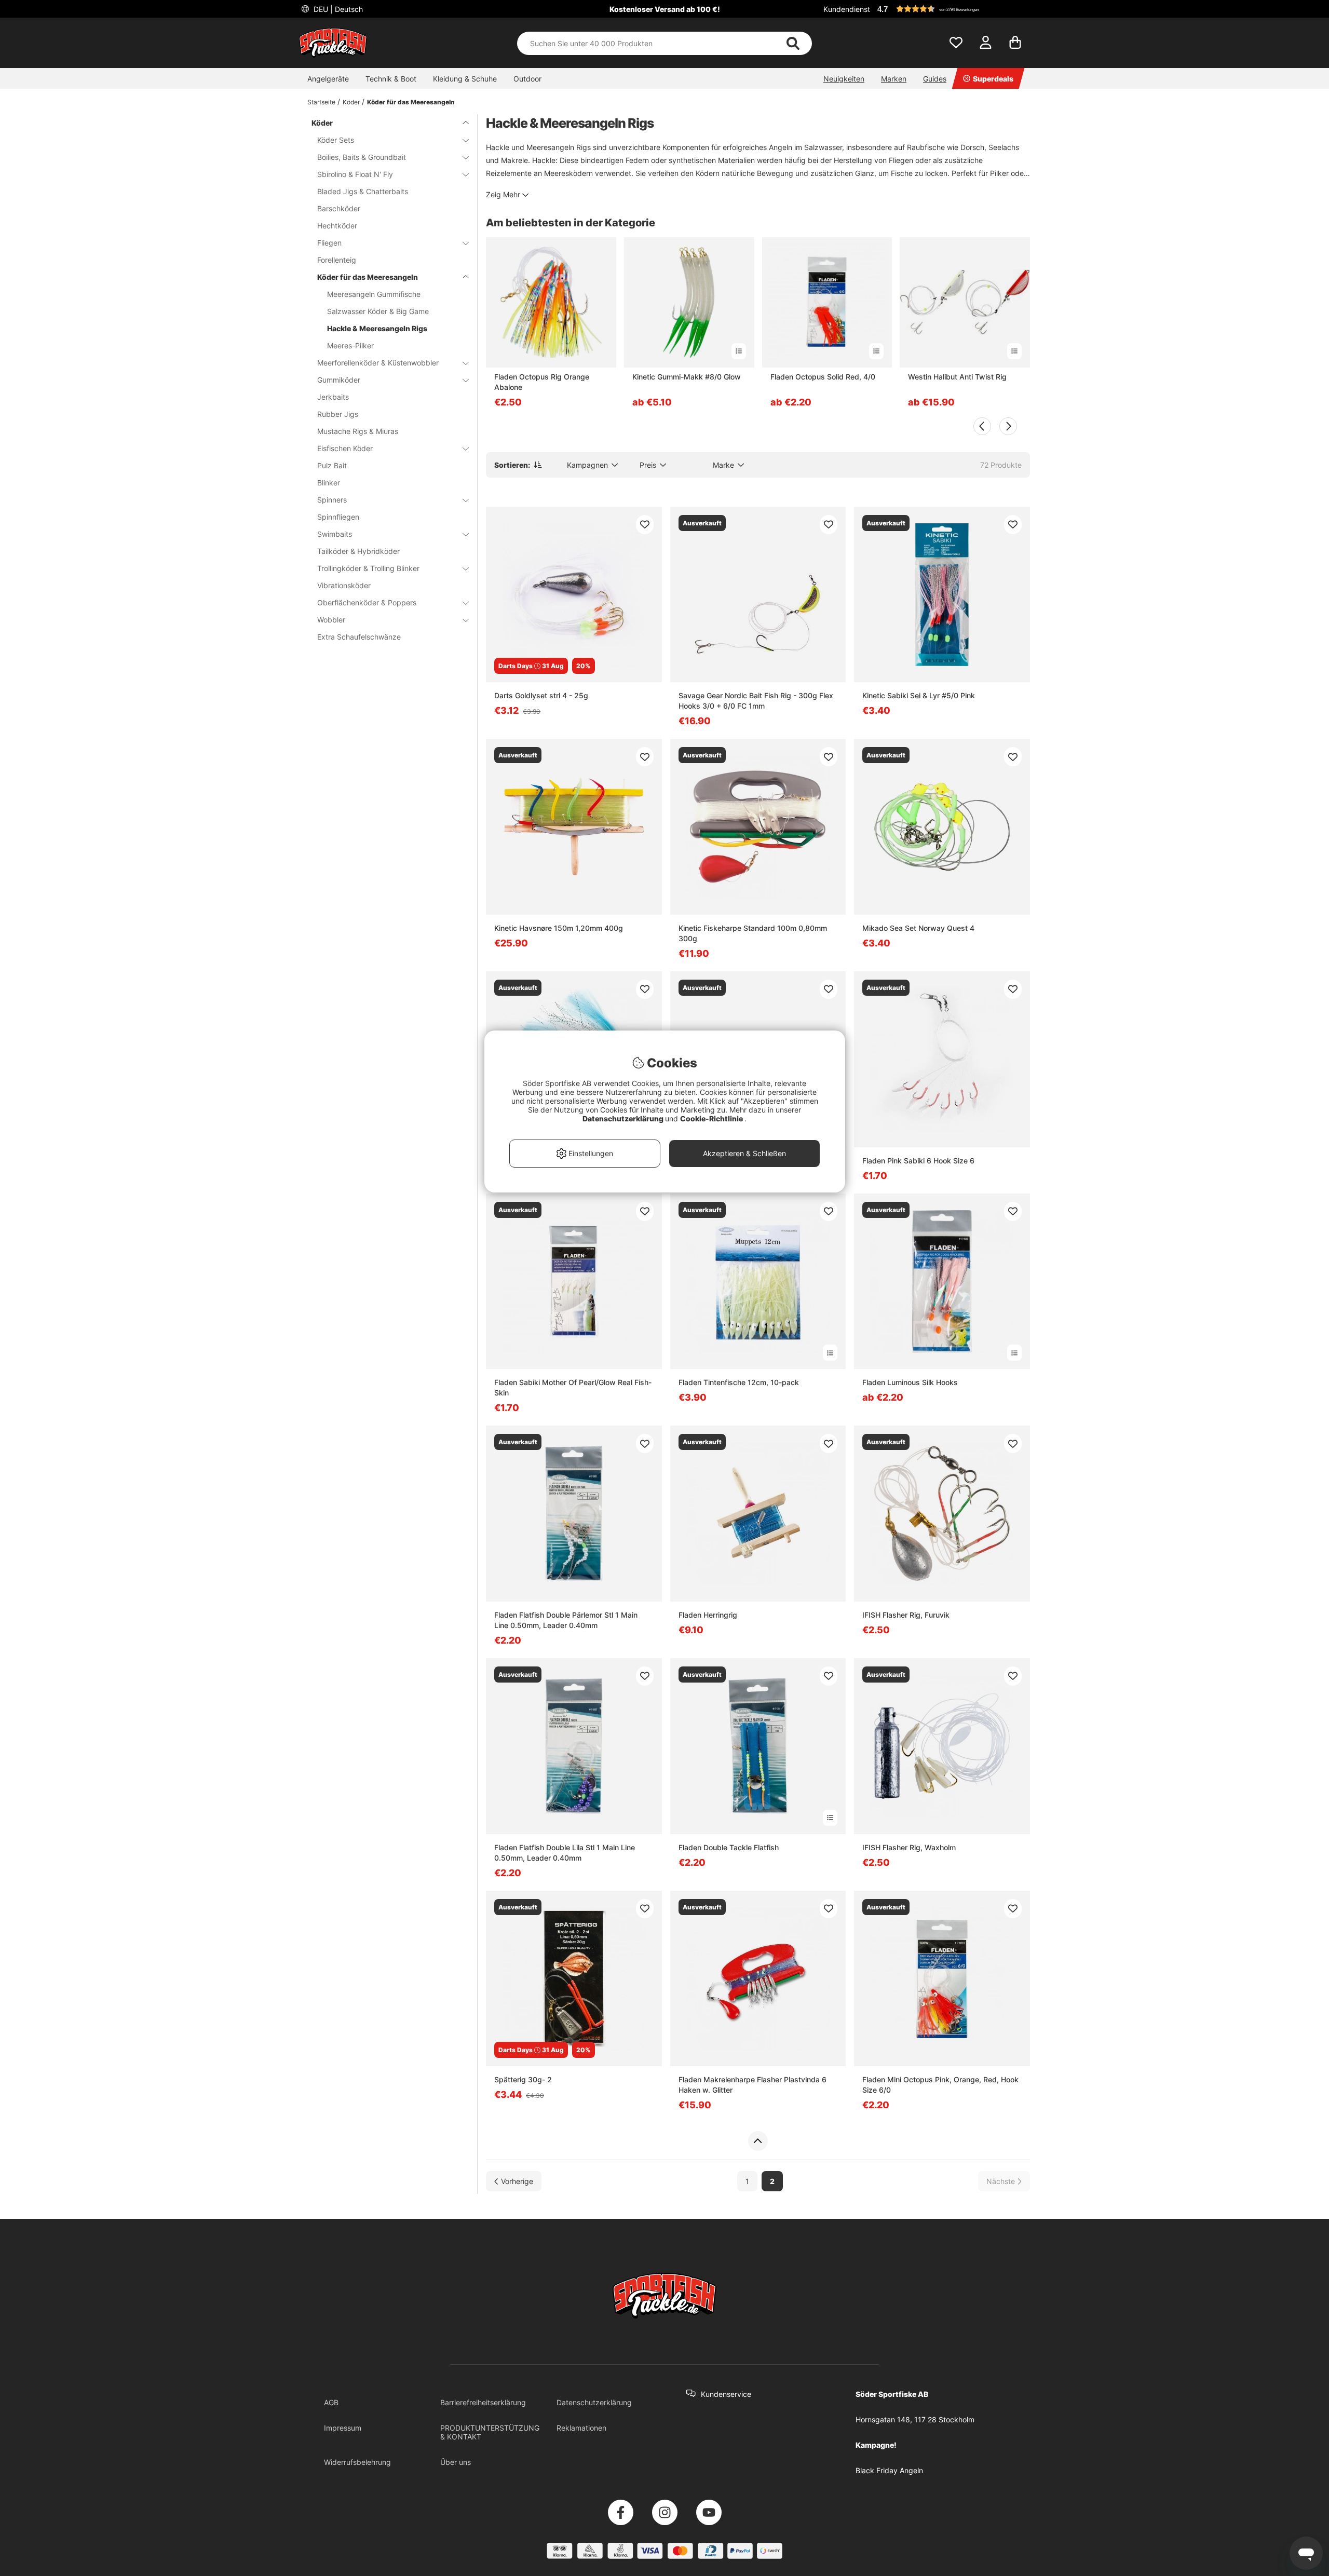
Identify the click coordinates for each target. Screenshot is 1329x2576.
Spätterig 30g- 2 (523, 2079)
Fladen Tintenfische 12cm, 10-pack (739, 1382)
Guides (935, 79)
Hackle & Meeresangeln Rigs (377, 328)
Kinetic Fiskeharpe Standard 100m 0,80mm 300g (753, 933)
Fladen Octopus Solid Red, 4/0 (823, 377)
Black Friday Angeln (889, 2470)
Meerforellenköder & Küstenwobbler (378, 363)
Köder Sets (336, 140)
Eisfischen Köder (345, 448)
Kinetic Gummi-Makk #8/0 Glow (687, 377)
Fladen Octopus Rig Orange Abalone (542, 382)
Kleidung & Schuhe (465, 79)
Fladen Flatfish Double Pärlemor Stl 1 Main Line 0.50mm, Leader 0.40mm (566, 1620)
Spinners (332, 500)
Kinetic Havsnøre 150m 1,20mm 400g (559, 928)
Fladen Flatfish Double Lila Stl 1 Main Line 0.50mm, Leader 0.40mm (565, 1853)
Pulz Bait (332, 465)
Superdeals (993, 79)
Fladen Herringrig (708, 1615)
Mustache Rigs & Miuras (358, 431)
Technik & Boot (391, 79)
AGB (331, 2402)
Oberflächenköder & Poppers (367, 602)
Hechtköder (337, 226)
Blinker (329, 483)
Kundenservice (726, 2394)
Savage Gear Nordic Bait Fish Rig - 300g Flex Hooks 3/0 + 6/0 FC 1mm (756, 701)
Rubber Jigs (338, 414)
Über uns (456, 2462)
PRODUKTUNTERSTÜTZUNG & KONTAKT (490, 2432)
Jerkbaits (333, 397)
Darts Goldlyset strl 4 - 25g (541, 695)
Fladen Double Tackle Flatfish (729, 1847)
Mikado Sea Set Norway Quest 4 (918, 928)
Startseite (321, 102)
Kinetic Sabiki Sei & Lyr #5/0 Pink (919, 695)
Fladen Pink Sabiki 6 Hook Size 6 (918, 1161)
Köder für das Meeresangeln (411, 102)
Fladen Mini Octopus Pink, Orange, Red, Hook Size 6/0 (940, 2085)
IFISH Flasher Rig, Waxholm (909, 1847)
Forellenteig (337, 260)
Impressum (343, 2428)
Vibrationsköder (344, 585)
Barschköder (339, 208)
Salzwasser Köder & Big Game (378, 311)
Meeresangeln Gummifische (374, 294)
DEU (337, 9)
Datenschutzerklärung (594, 2402)
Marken (894, 79)
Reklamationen (581, 2428)
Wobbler (331, 620)
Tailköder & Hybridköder (358, 551)
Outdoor (527, 79)
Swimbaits (335, 534)
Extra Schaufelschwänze (359, 637)
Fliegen (329, 243)
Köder (351, 102)
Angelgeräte (328, 79)
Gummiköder (339, 380)
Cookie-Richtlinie (712, 1118)
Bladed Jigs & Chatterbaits (363, 191)
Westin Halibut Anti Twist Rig (957, 377)
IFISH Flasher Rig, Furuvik (906, 1615)
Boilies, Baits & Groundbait (362, 157)
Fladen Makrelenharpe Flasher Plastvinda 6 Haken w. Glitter (752, 2085)
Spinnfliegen (338, 517)
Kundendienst (847, 9)
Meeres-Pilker (350, 345)
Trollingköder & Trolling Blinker (368, 568)
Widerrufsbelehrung (357, 2462)
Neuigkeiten (844, 79)
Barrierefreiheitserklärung (483, 2402)
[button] (952, 9)
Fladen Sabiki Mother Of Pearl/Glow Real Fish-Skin (573, 1387)
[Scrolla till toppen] (758, 2141)
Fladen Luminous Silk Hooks (910, 1382)
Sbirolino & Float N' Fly (355, 174)
